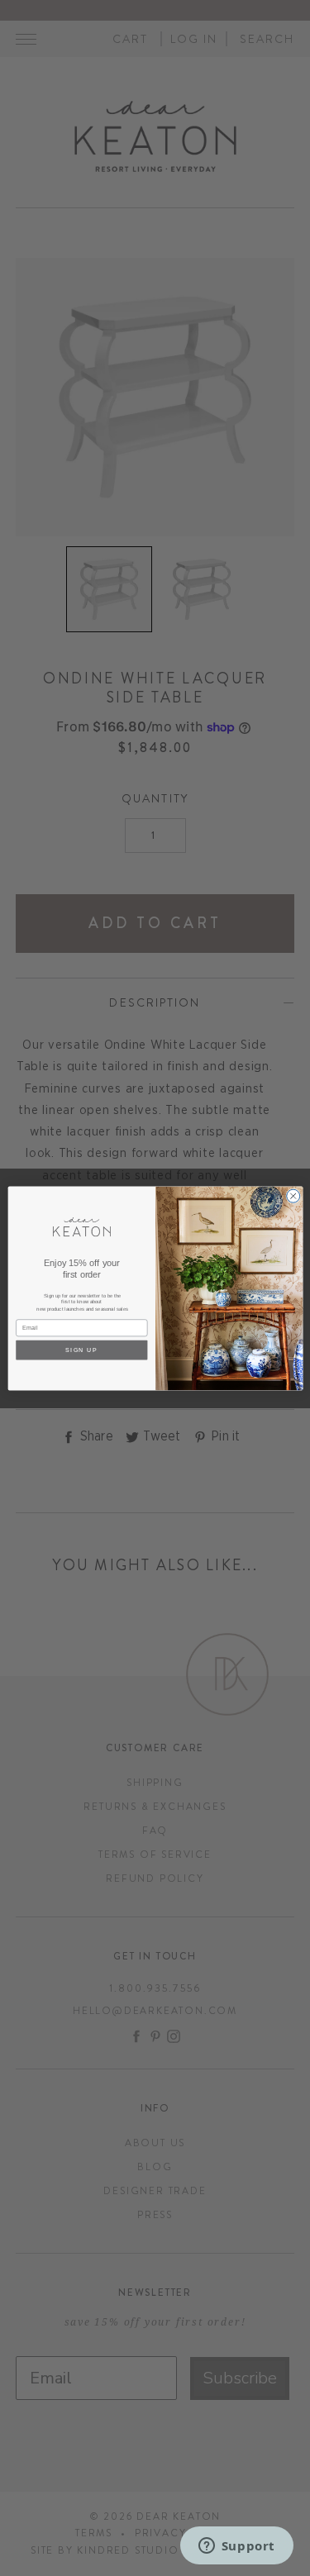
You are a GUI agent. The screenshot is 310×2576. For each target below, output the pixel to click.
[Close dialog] (293, 1196)
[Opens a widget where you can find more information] (236, 2547)
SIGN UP (81, 1350)
